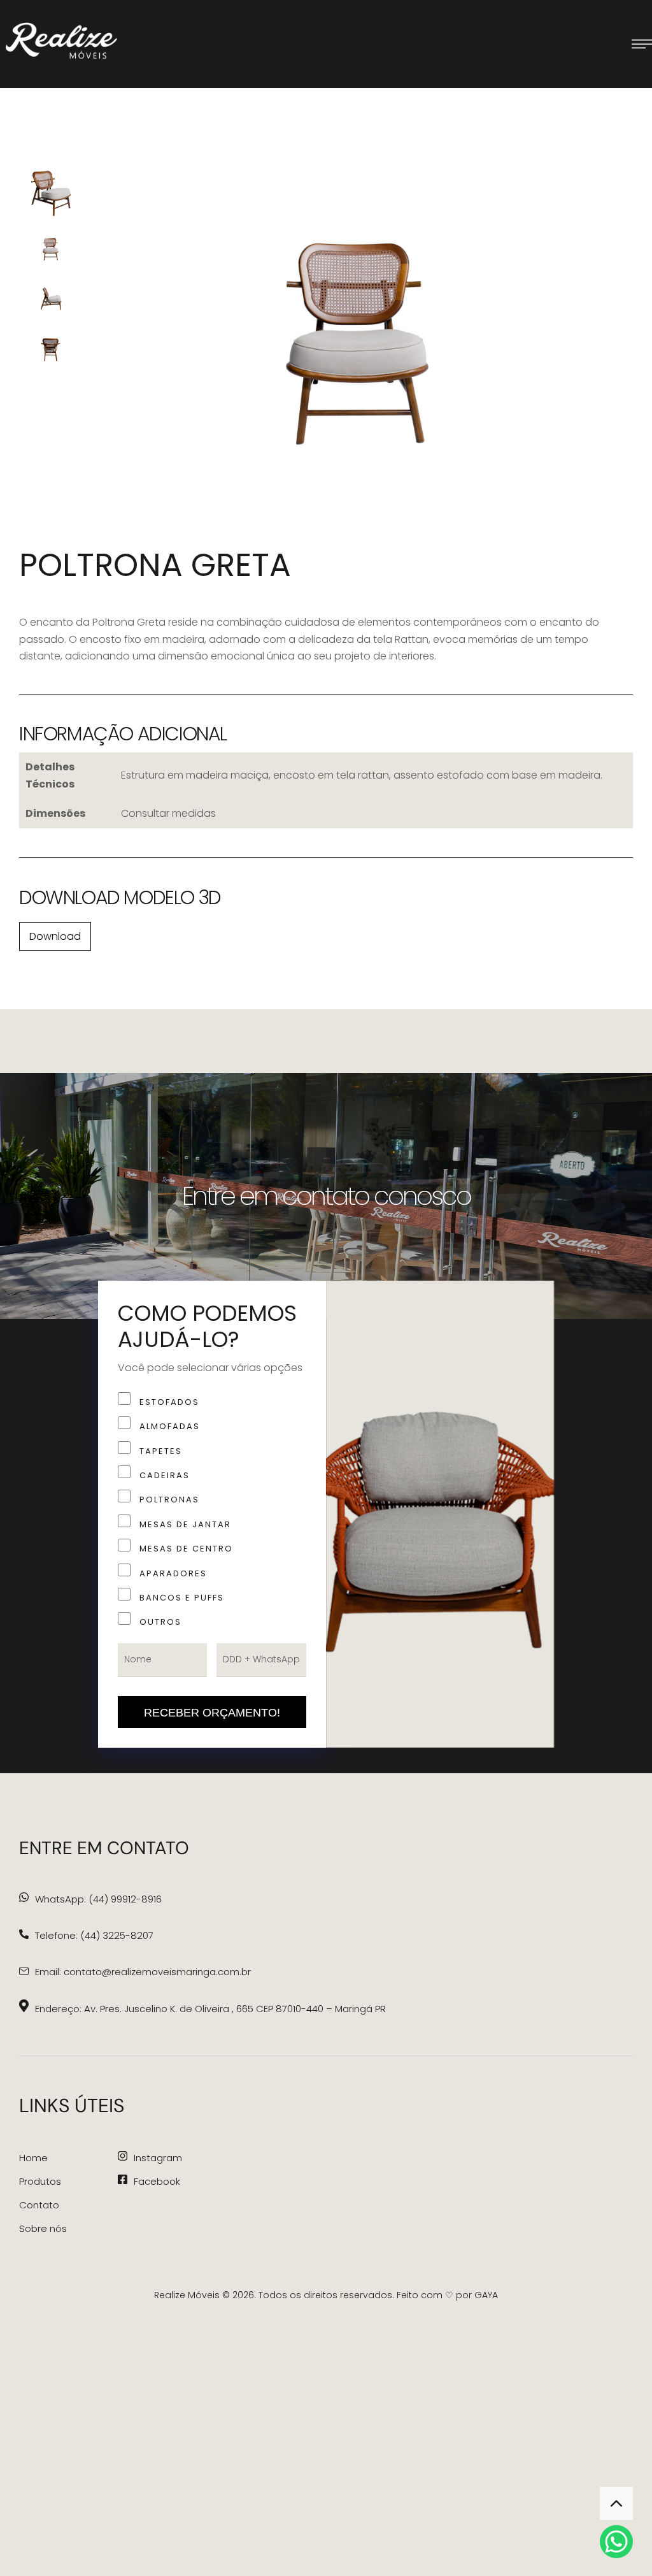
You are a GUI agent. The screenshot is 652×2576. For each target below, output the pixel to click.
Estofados (169, 1402)
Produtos (40, 2181)
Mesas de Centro (186, 1549)
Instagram (158, 2158)
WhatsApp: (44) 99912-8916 (98, 1899)
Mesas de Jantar (185, 1524)
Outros (160, 1622)
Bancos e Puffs (182, 1598)
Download (55, 936)
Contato (39, 2205)
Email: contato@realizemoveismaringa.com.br (143, 1972)
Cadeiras (165, 1475)
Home (33, 2158)
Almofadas (170, 1426)
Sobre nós (43, 2228)
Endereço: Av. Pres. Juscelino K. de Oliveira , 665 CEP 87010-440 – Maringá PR (210, 2009)
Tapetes (161, 1451)
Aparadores (173, 1573)
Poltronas (169, 1500)
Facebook (157, 2181)
